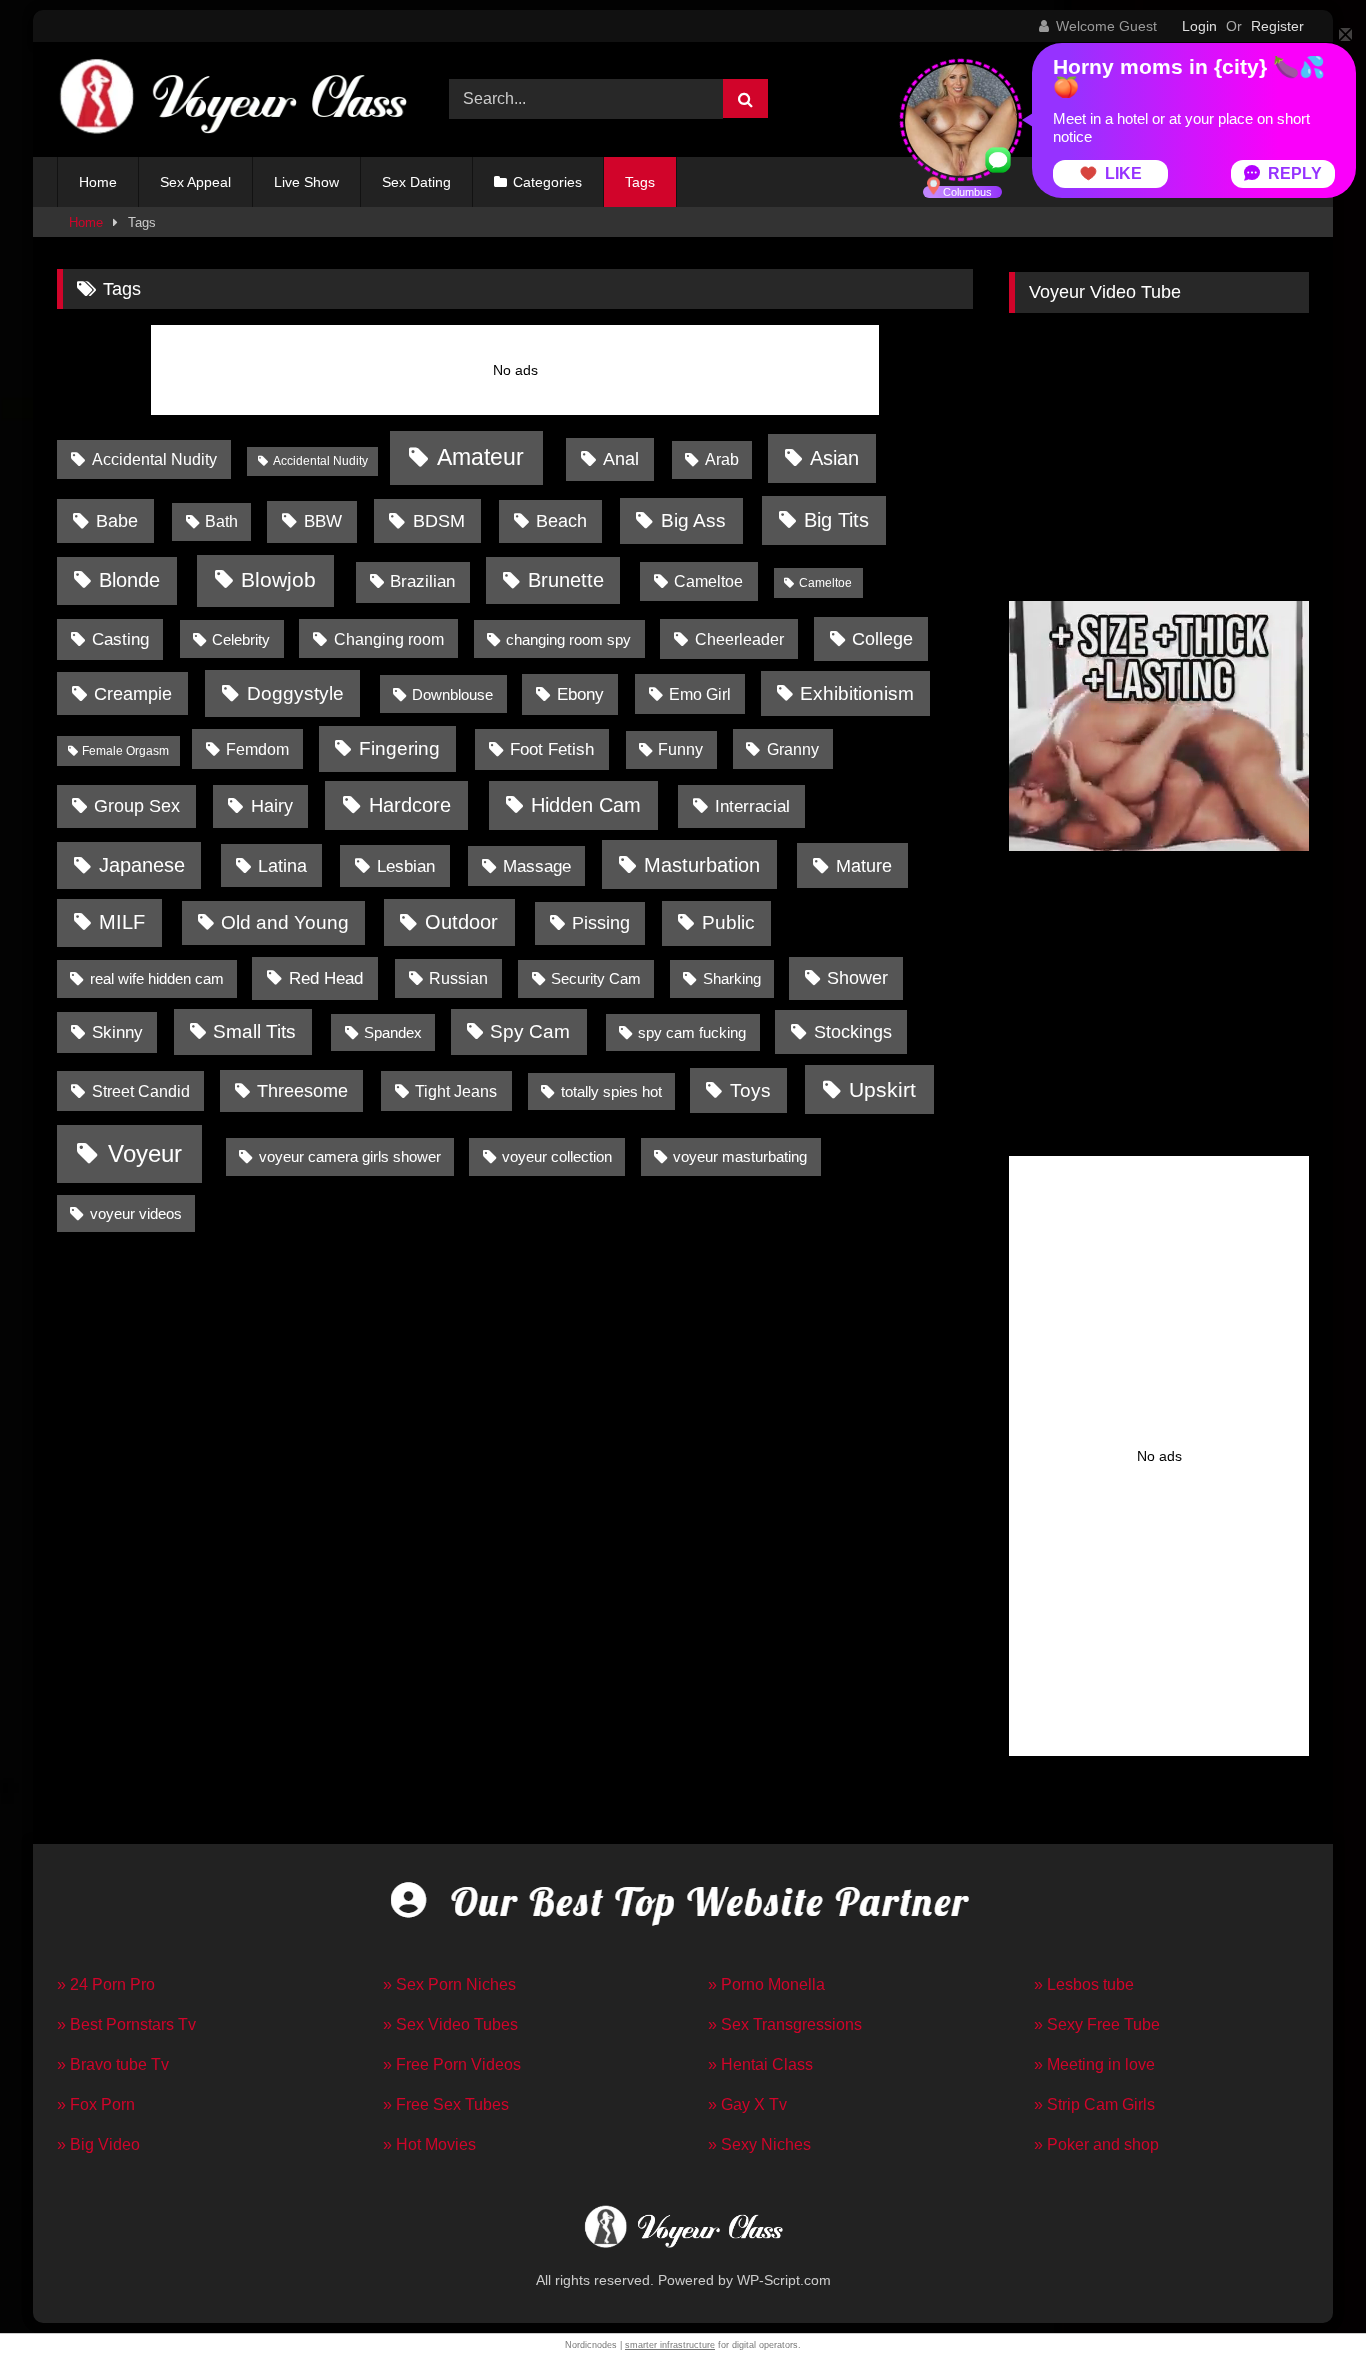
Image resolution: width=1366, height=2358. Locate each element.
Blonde (129, 580)
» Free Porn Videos (452, 2064)
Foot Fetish (552, 749)
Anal (621, 459)
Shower (857, 978)
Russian (458, 978)
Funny (680, 749)
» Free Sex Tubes (446, 2104)
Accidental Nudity (154, 459)
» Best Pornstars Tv (126, 2024)
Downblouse (452, 694)
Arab (722, 459)
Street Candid (141, 1091)
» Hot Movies (429, 2144)
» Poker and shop (1096, 2144)
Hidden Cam (586, 805)
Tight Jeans (456, 1091)
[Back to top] (1304, 2298)
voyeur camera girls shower (350, 1156)
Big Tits (836, 520)
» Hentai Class (760, 2064)
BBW (323, 521)
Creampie (133, 694)
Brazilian (422, 581)
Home (98, 182)
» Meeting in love (1094, 2064)
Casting (120, 639)
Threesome (302, 1091)
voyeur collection (557, 1156)
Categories (547, 182)
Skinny (117, 1032)
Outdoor (461, 922)
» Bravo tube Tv (113, 2064)
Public (728, 922)
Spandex (393, 1032)
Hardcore (410, 804)
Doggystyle (295, 693)
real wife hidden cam (157, 978)
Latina (282, 866)
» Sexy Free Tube (1097, 2024)
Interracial (752, 806)
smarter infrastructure (670, 2345)
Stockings (853, 1032)
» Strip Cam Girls (1094, 2104)
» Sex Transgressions (785, 2024)
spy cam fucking (692, 1032)
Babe (117, 520)
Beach (561, 521)
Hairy (272, 806)
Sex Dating (416, 182)
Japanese (142, 865)
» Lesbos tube (1084, 1984)
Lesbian (406, 866)
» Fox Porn (96, 2104)
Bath (221, 521)
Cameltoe (708, 581)
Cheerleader (739, 639)
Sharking (732, 978)
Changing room (389, 639)
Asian (834, 458)
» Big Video (98, 2144)
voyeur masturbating (740, 1156)
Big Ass (693, 520)
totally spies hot (611, 1091)
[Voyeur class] (232, 99)
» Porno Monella (766, 1984)
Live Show (306, 182)
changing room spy (568, 639)
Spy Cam (530, 1031)
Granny (793, 749)
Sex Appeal (195, 182)
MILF (122, 922)
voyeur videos (136, 1213)
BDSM (439, 520)
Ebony (580, 694)
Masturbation (702, 865)
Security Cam (596, 978)
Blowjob (278, 580)
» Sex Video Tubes (450, 2024)
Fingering (399, 748)
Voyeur (145, 1153)
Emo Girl (700, 694)
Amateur (480, 457)
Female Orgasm (125, 751)
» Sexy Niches (759, 2144)
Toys (750, 1090)
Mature (864, 866)
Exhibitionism (857, 693)
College (882, 639)
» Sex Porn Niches (449, 1984)
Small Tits (254, 1031)
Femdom (257, 749)
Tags (640, 182)
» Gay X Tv (747, 2104)
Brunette (566, 580)
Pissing (601, 923)
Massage (537, 866)
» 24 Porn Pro (106, 1984)
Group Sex (137, 806)
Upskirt (882, 1089)
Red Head (326, 978)
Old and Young (285, 922)
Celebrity (241, 639)
